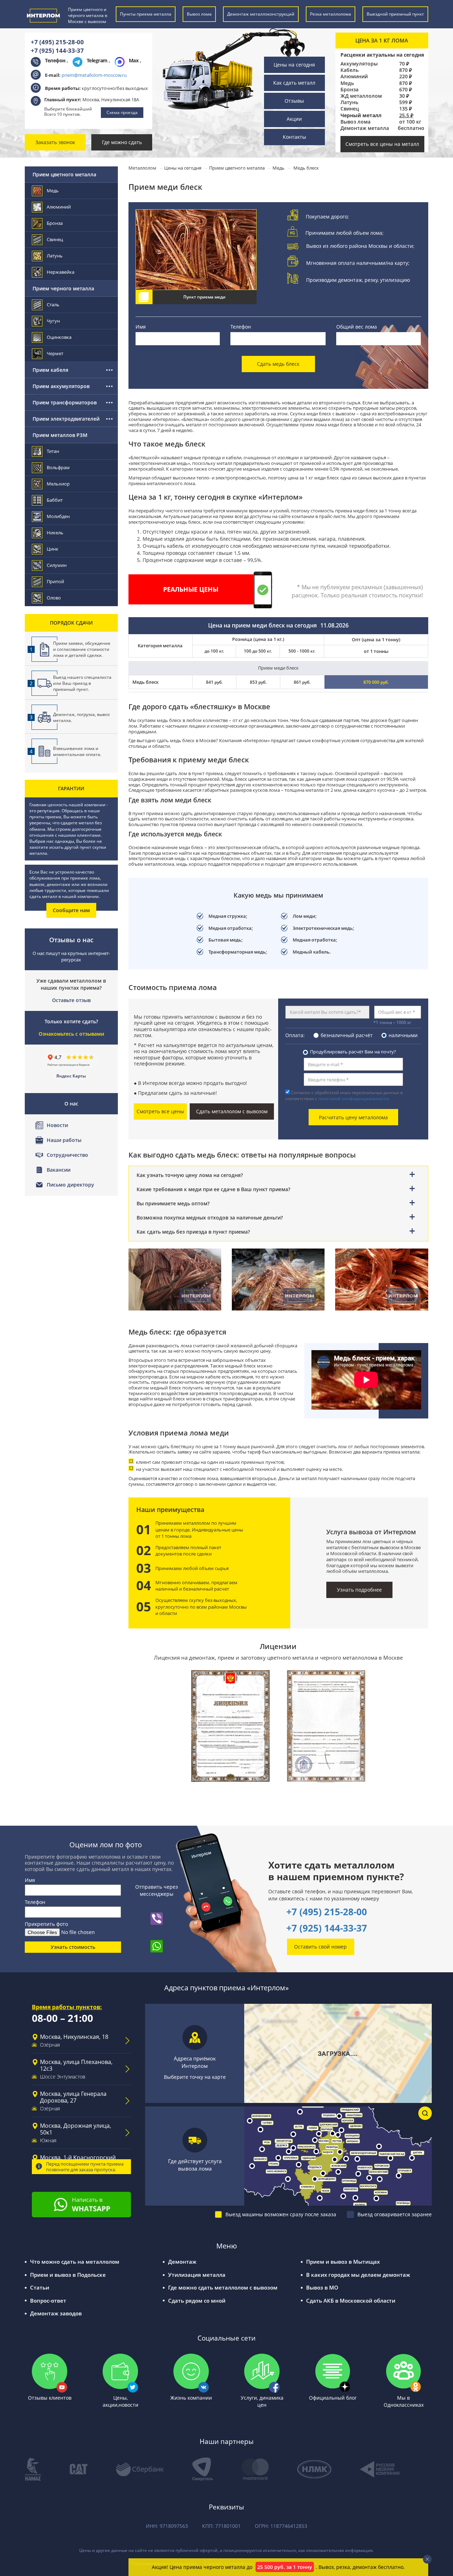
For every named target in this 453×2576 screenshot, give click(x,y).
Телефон (241, 327)
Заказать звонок (55, 142)
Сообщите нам (71, 910)
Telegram (98, 60)
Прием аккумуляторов (61, 386)
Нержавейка (61, 272)
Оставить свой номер (320, 1947)
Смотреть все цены (160, 1111)
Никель (55, 533)
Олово (54, 598)
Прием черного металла (63, 288)
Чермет (55, 353)
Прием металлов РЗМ (60, 435)
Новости (57, 1125)
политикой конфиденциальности (353, 1099)
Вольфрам (58, 467)
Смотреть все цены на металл (382, 144)
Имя (141, 327)
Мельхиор (58, 484)
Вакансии (59, 1170)
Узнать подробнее (359, 1590)
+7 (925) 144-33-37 (57, 50)
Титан (53, 451)
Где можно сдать (122, 142)
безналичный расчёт (347, 1035)
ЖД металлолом (361, 96)
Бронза (349, 90)
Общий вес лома (357, 327)
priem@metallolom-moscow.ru (94, 75)
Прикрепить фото (46, 1924)
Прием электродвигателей (66, 419)
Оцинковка (59, 337)
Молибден (58, 516)
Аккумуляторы (359, 64)
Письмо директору (70, 1185)
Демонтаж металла (365, 128)
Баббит (55, 500)
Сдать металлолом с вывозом (232, 1111)
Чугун (53, 321)
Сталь (53, 305)
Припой (55, 581)
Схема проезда (122, 112)
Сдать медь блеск (278, 364)
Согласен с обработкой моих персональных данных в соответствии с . (344, 1096)
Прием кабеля (50, 370)
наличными (403, 1035)
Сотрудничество (67, 1155)
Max (134, 60)
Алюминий (354, 76)
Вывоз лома (355, 122)
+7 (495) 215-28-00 (57, 42)
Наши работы (64, 1140)
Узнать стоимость (73, 1947)
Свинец (350, 109)
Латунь (349, 102)
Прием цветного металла (64, 174)
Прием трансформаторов (65, 402)
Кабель (349, 70)
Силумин (57, 565)
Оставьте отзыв (71, 1000)
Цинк (53, 549)
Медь (347, 83)
